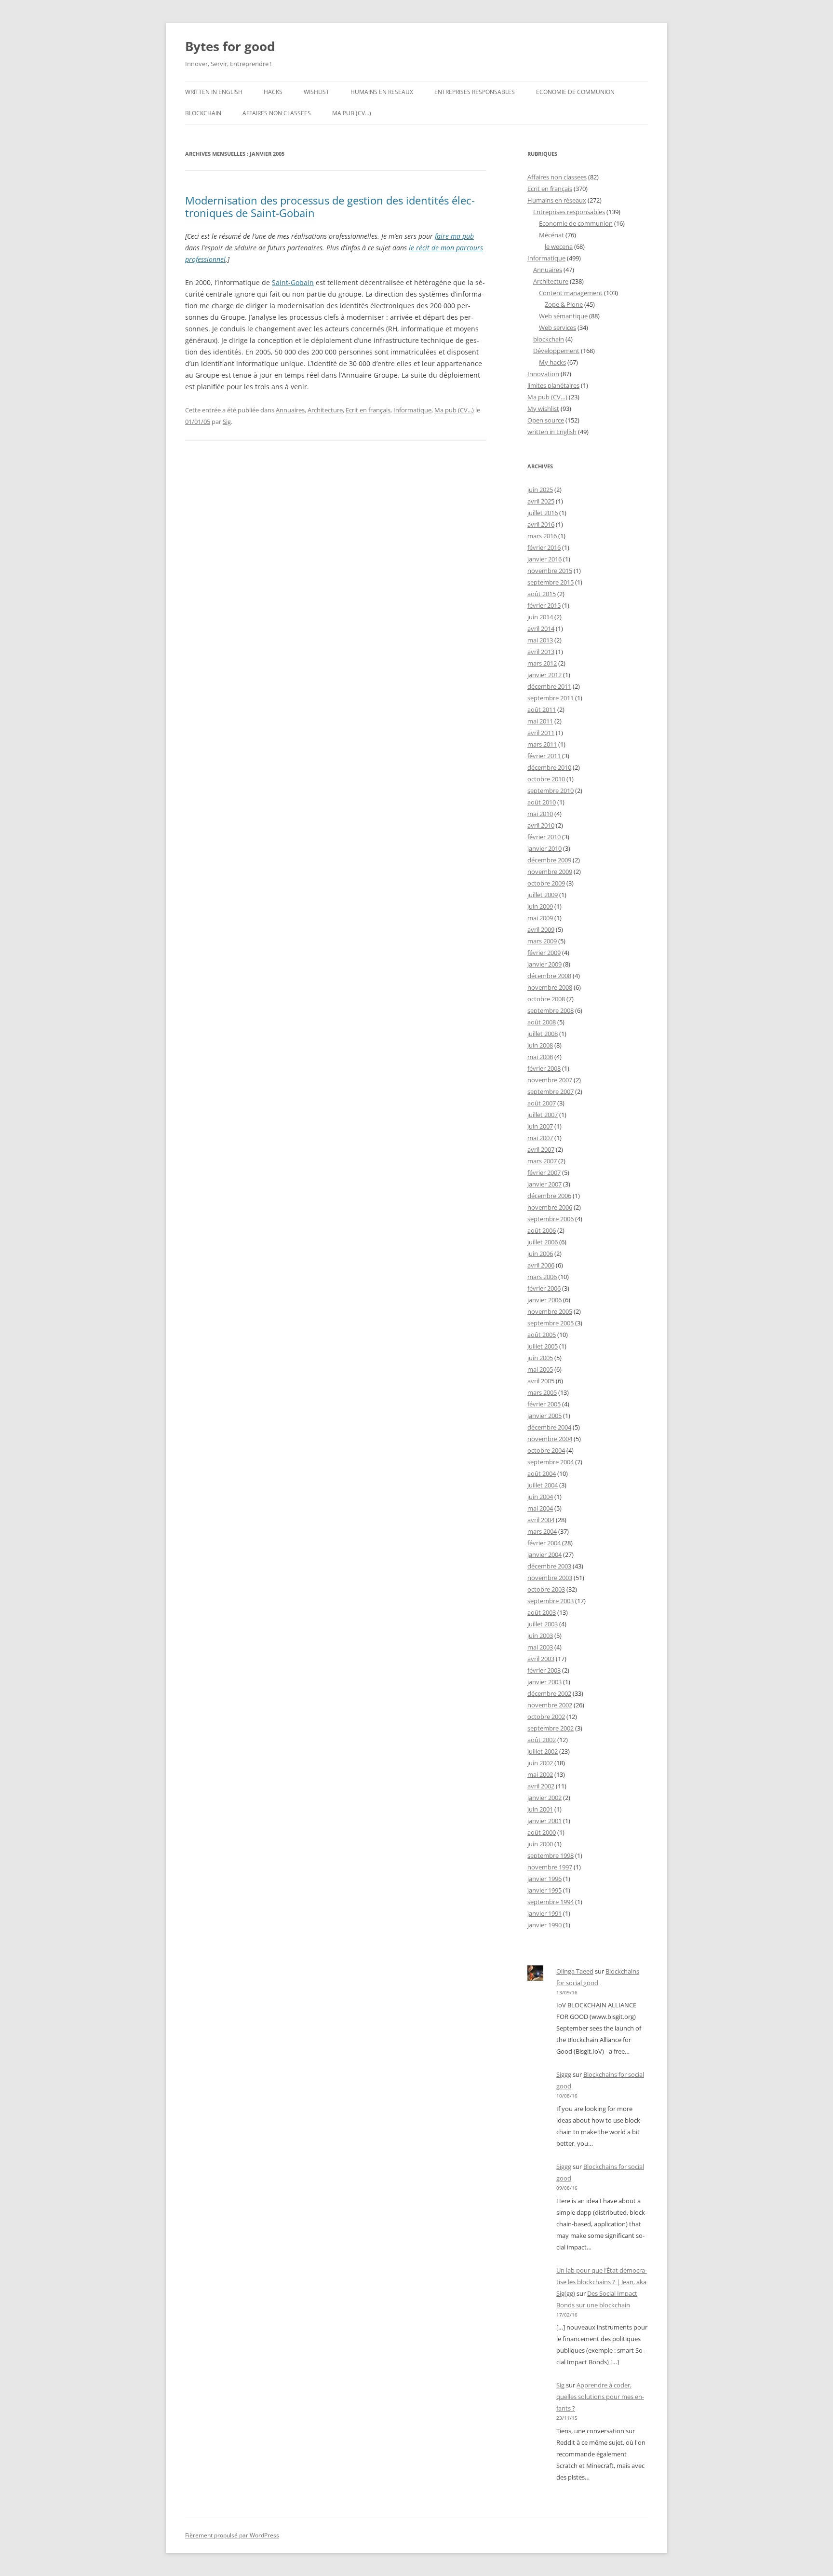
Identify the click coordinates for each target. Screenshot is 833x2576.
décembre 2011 (549, 686)
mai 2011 (540, 721)
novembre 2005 (550, 1311)
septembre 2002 (551, 1728)
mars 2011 (542, 744)
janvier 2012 (544, 675)
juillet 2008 (543, 1034)
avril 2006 (541, 1265)
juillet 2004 (543, 1485)
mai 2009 (540, 918)
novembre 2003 (550, 1578)
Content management (571, 293)
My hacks (552, 362)
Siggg (564, 2074)
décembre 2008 (549, 976)
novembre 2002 (550, 1705)
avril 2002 (541, 1786)
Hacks (273, 92)
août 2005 (542, 1335)
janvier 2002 (544, 1798)
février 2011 (544, 756)
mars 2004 (542, 1531)
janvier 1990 (544, 1925)
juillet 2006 (543, 1242)
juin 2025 (540, 490)
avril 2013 (541, 652)
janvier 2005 (544, 1416)
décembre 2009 (549, 860)
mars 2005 (542, 1392)
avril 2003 (541, 1659)
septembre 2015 (551, 582)
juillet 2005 (543, 1346)
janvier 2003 (544, 1682)
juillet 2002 (543, 1751)
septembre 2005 (551, 1323)
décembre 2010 (549, 767)
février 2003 (544, 1670)
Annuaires (290, 410)
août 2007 (542, 1103)
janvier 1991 (544, 1913)
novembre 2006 (550, 1207)
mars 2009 (542, 941)
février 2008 (544, 1068)
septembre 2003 (551, 1601)
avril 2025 (541, 501)
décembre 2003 (549, 1566)
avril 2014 (541, 628)
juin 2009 (540, 906)
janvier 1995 (544, 1890)
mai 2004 (540, 1508)
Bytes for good (230, 46)
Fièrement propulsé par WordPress (232, 2535)
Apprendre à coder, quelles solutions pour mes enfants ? (600, 2397)
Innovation (543, 374)
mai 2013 (540, 640)
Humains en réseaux (557, 200)
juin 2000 (540, 1844)
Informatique (412, 410)
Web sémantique (563, 316)
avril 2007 (541, 1149)
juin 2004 (540, 1497)
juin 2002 (540, 1763)
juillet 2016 (543, 513)
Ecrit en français (368, 410)
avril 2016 (541, 524)
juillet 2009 (543, 895)
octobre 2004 (546, 1450)
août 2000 (542, 1832)
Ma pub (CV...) (454, 410)
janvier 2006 (544, 1300)
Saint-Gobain (293, 282)
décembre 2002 (549, 1693)
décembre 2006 (549, 1196)
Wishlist (316, 92)
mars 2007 (542, 1161)
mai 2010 (540, 814)
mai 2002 (540, 1774)
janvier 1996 (544, 1879)
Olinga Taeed (575, 1971)
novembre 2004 (550, 1439)
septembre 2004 (551, 1462)
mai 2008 (540, 1057)
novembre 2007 (550, 1080)
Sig (227, 422)
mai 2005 (540, 1369)
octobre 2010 (546, 779)
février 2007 (544, 1172)
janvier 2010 (544, 848)
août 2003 (542, 1612)
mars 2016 (542, 536)
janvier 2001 (544, 1821)
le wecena (559, 246)
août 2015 (542, 594)
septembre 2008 (551, 1010)
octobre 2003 (546, 1589)
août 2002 (542, 1740)
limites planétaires (553, 385)
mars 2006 (542, 1277)
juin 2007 (540, 1126)
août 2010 (542, 802)
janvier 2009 (544, 964)
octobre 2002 (546, 1717)
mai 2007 (540, 1138)
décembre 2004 (549, 1427)
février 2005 (544, 1404)
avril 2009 (541, 929)
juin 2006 (540, 1254)
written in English (214, 92)
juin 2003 (540, 1636)
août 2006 (542, 1230)
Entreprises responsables (475, 92)
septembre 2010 (551, 791)
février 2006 (544, 1288)
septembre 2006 (551, 1219)
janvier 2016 (544, 559)
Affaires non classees (277, 113)
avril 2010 (541, 825)
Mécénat (551, 235)
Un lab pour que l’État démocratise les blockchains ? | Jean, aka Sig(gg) (602, 2282)
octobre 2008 (546, 999)
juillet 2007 (543, 1115)
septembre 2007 (551, 1091)
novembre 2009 (550, 872)
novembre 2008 (550, 987)
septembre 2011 (551, 698)
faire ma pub (454, 236)
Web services (558, 327)
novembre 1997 (550, 1867)
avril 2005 (541, 1381)
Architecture (325, 410)
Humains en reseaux (382, 92)
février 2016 (544, 547)
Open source (546, 420)
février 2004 (544, 1543)
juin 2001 (540, 1809)
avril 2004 (541, 1520)
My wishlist (543, 409)
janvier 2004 (544, 1554)
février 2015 (544, 605)
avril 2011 (541, 733)
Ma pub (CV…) (352, 113)
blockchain (203, 113)
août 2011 (542, 709)
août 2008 (542, 1022)
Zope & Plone (564, 304)
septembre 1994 (551, 1902)
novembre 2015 (550, 571)
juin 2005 (540, 1358)
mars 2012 (542, 663)
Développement (556, 351)
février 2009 (544, 953)
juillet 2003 (543, 1624)
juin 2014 (540, 617)
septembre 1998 (551, 1855)
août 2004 (542, 1473)
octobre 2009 (546, 883)
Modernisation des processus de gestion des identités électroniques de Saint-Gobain (330, 206)
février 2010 (544, 837)
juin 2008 (540, 1045)
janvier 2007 (544, 1184)
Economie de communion (575, 92)
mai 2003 (540, 1647)
